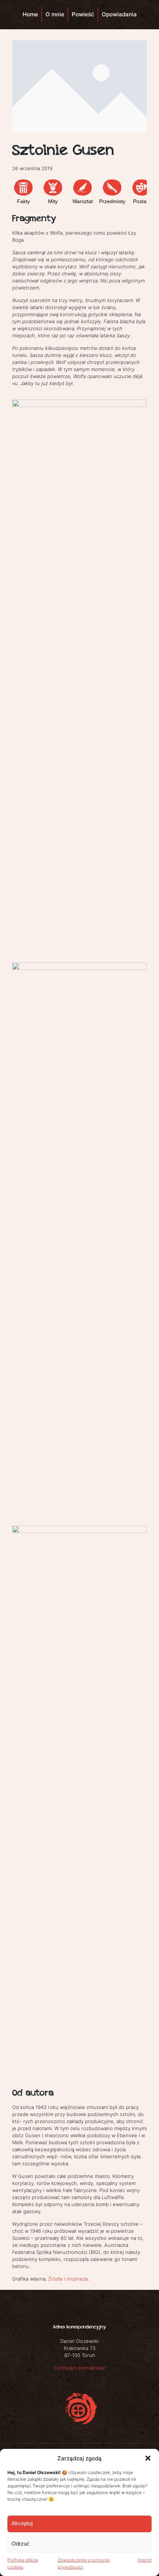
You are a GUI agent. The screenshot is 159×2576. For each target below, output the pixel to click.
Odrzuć (21, 2544)
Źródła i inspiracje (68, 2279)
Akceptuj (22, 2523)
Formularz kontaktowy (80, 2368)
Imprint (145, 2560)
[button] (148, 2458)
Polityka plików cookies (23, 2563)
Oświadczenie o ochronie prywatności (84, 2563)
